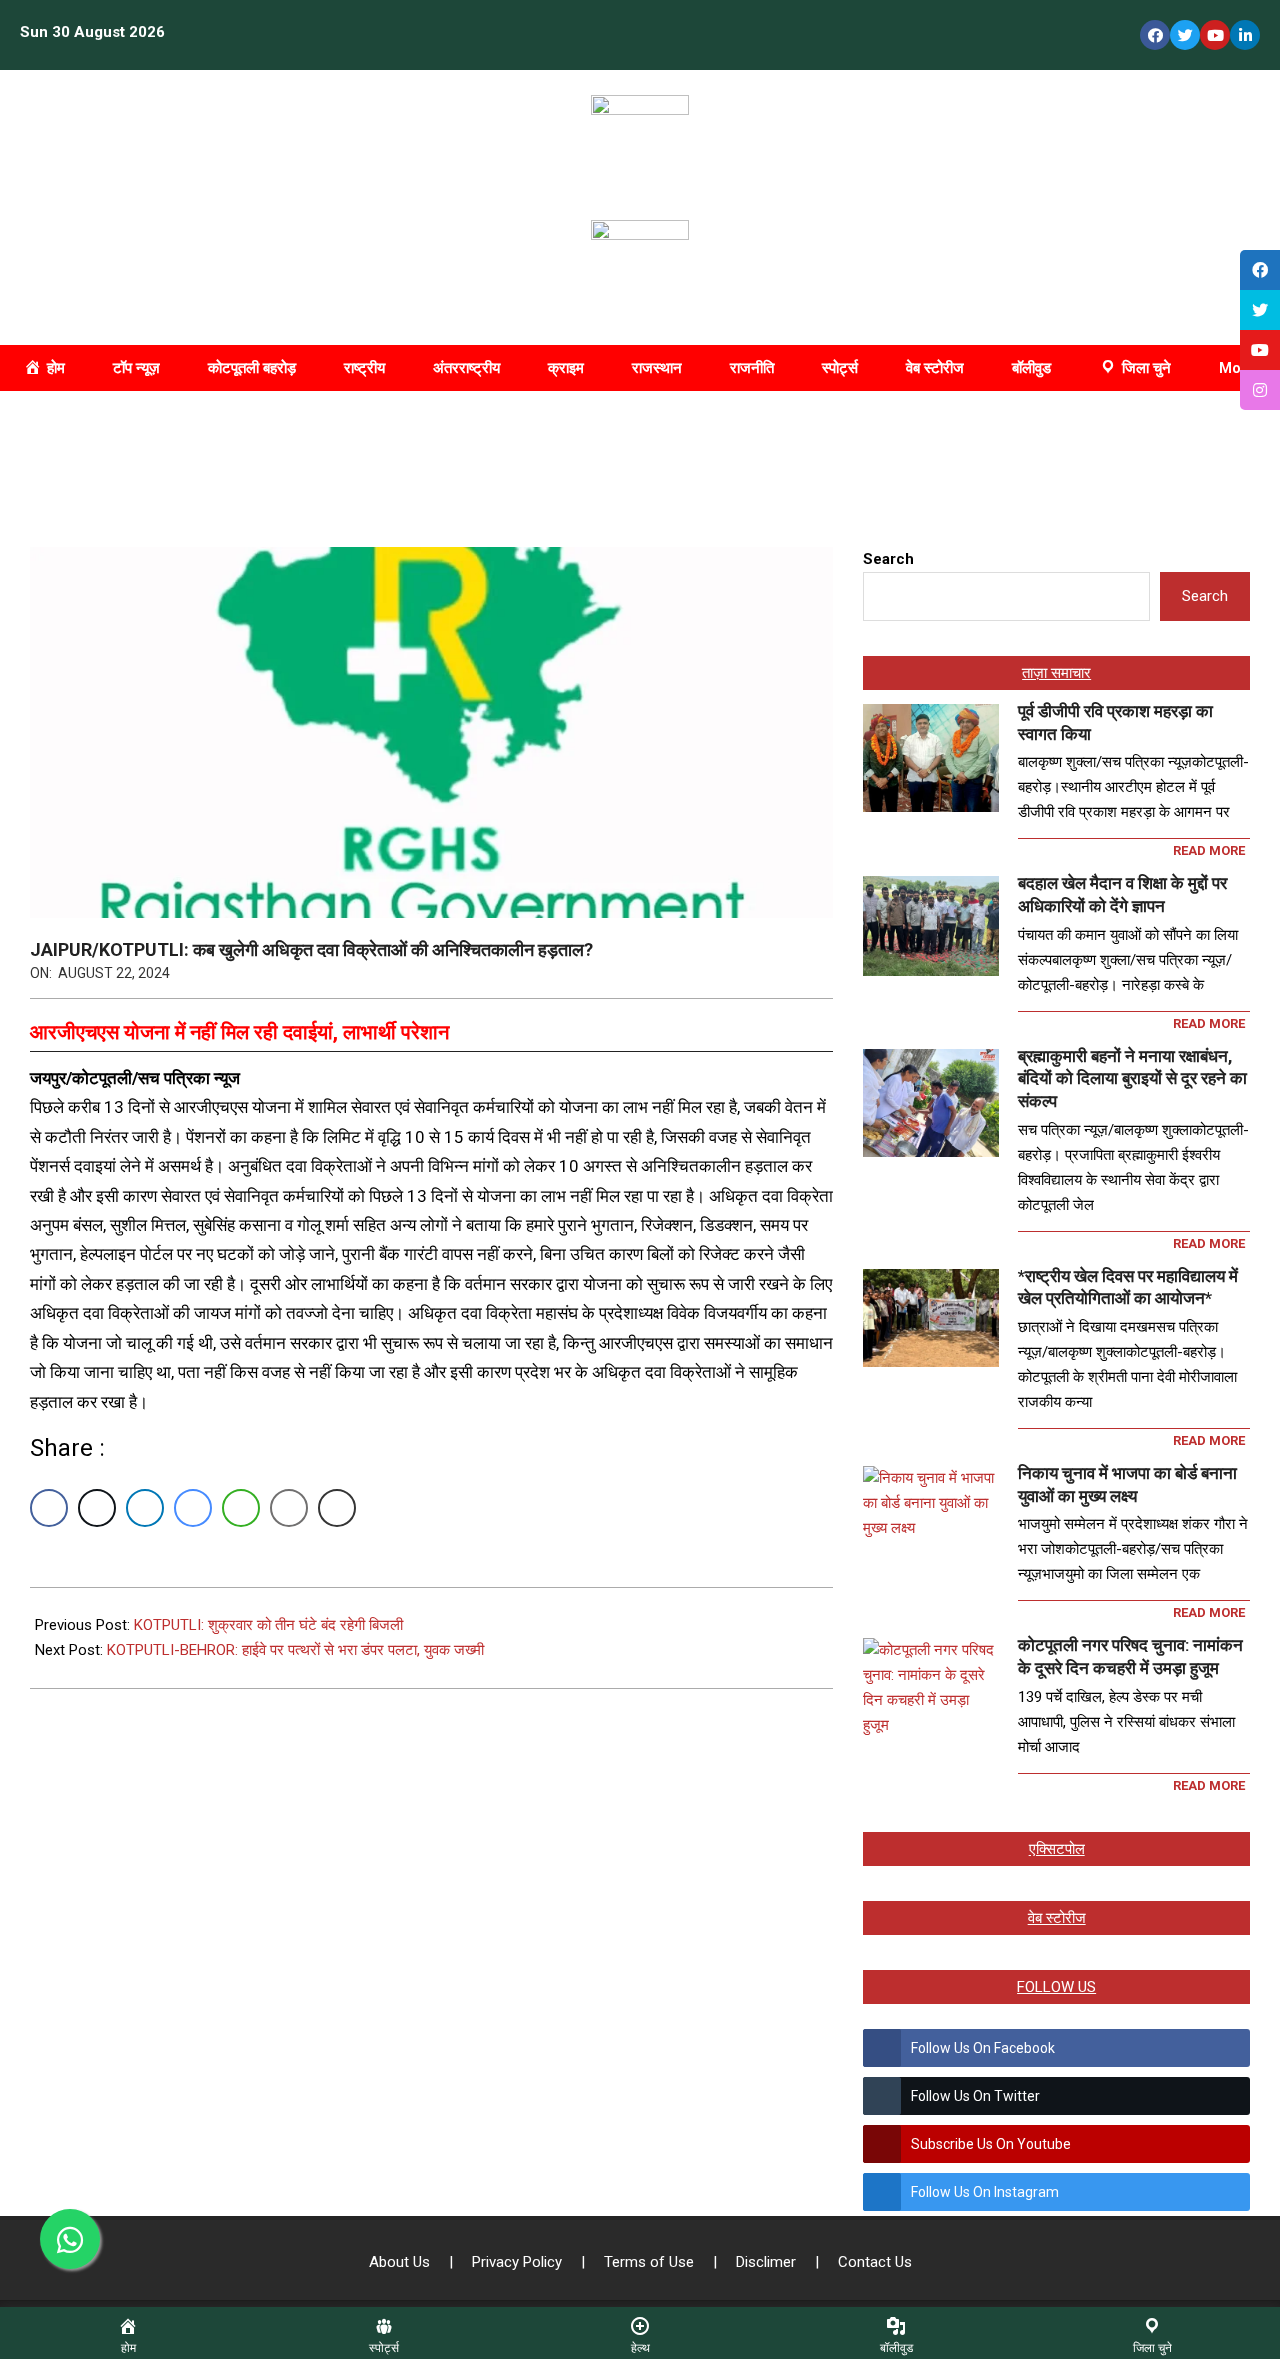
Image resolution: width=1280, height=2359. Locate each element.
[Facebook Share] (49, 1508)
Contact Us (875, 2262)
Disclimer (768, 2262)
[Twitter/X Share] (97, 1508)
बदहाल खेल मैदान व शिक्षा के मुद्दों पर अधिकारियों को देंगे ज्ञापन (1122, 894)
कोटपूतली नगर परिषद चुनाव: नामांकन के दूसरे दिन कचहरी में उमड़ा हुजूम (1130, 1656)
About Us (401, 2262)
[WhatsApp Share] (241, 1508)
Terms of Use (651, 2262)
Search (888, 559)
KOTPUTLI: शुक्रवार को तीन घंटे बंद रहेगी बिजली (268, 1625)
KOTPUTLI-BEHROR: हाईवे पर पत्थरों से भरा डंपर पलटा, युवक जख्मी (295, 1650)
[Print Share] (337, 1508)
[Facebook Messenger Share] (193, 1508)
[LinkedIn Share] (145, 1508)
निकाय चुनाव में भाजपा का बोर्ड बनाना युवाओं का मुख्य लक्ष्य (1127, 1484)
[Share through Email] (289, 1508)
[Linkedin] (1245, 35)
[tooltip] (1260, 270)
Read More (1209, 850)
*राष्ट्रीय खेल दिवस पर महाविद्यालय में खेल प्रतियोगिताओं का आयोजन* (1128, 1287)
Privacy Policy (519, 2262)
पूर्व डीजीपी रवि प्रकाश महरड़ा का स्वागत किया (1115, 722)
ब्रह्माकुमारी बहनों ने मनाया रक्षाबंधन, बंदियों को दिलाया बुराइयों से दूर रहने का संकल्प (1132, 1078)
